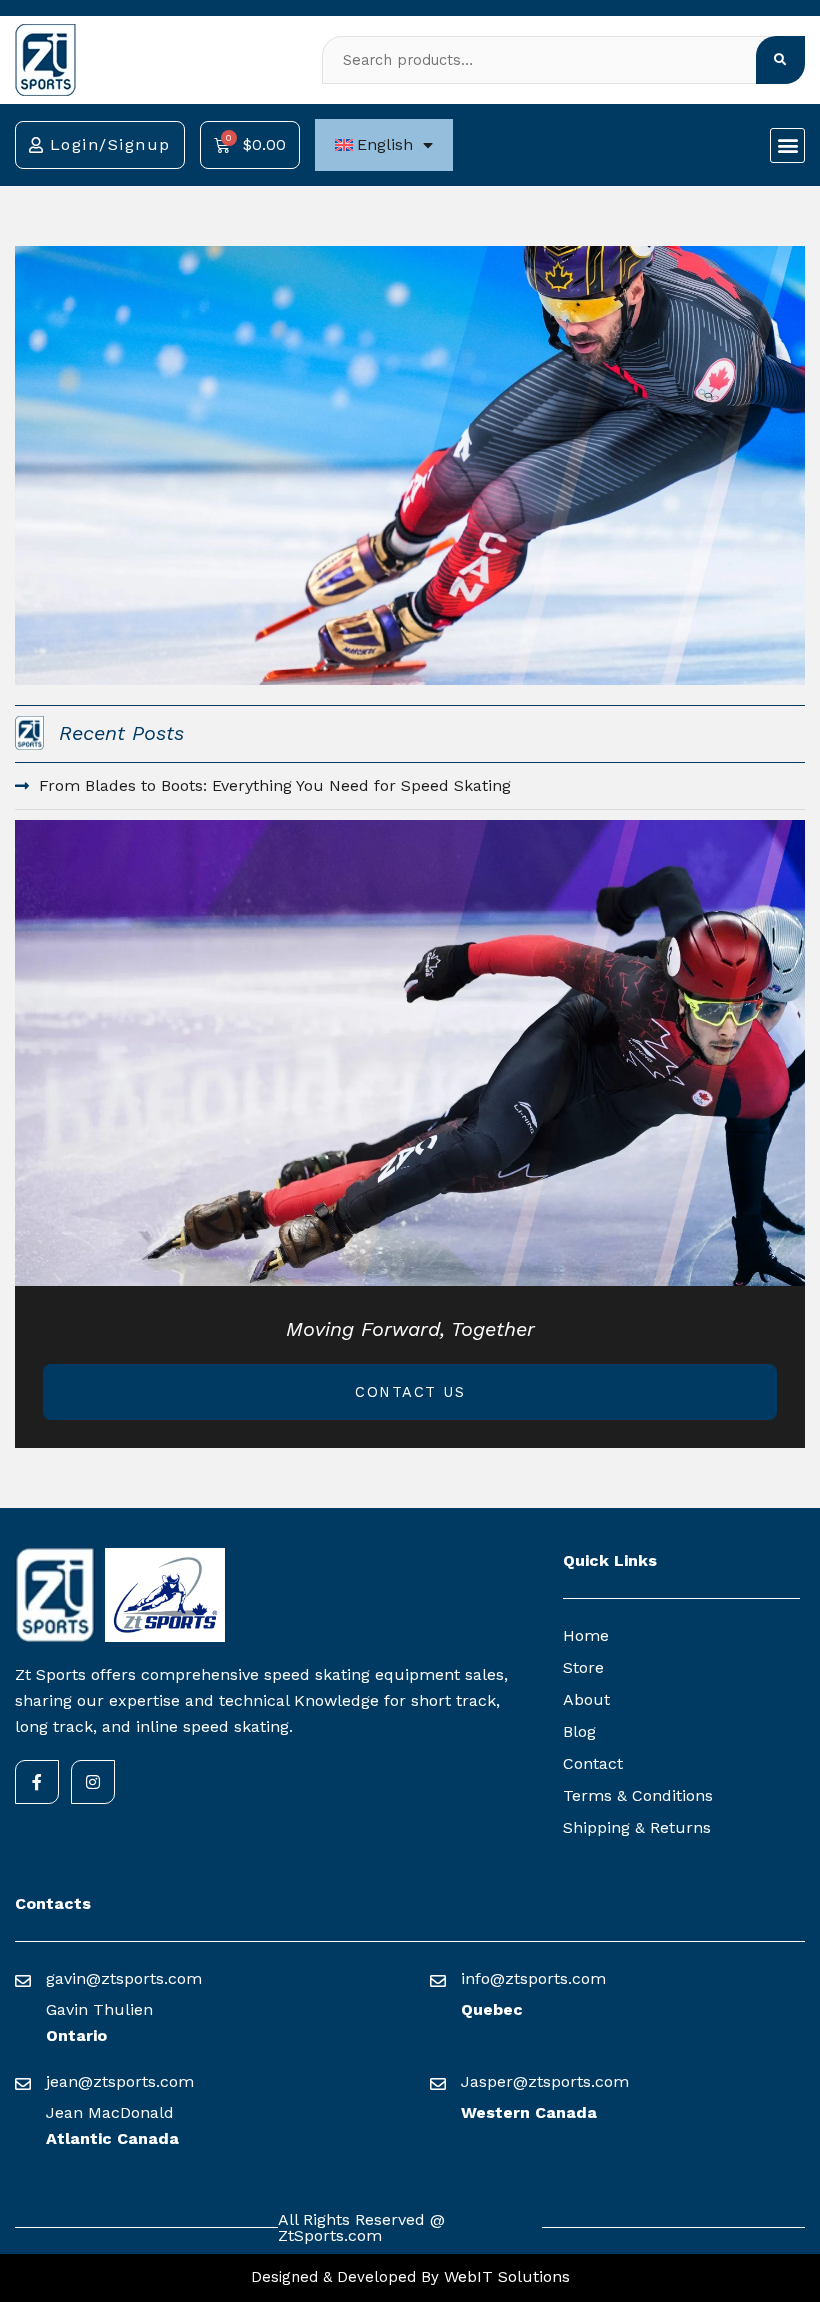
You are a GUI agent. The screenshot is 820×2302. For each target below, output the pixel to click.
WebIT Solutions (504, 2276)
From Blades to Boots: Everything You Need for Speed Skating (275, 785)
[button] (787, 145)
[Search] (781, 60)
